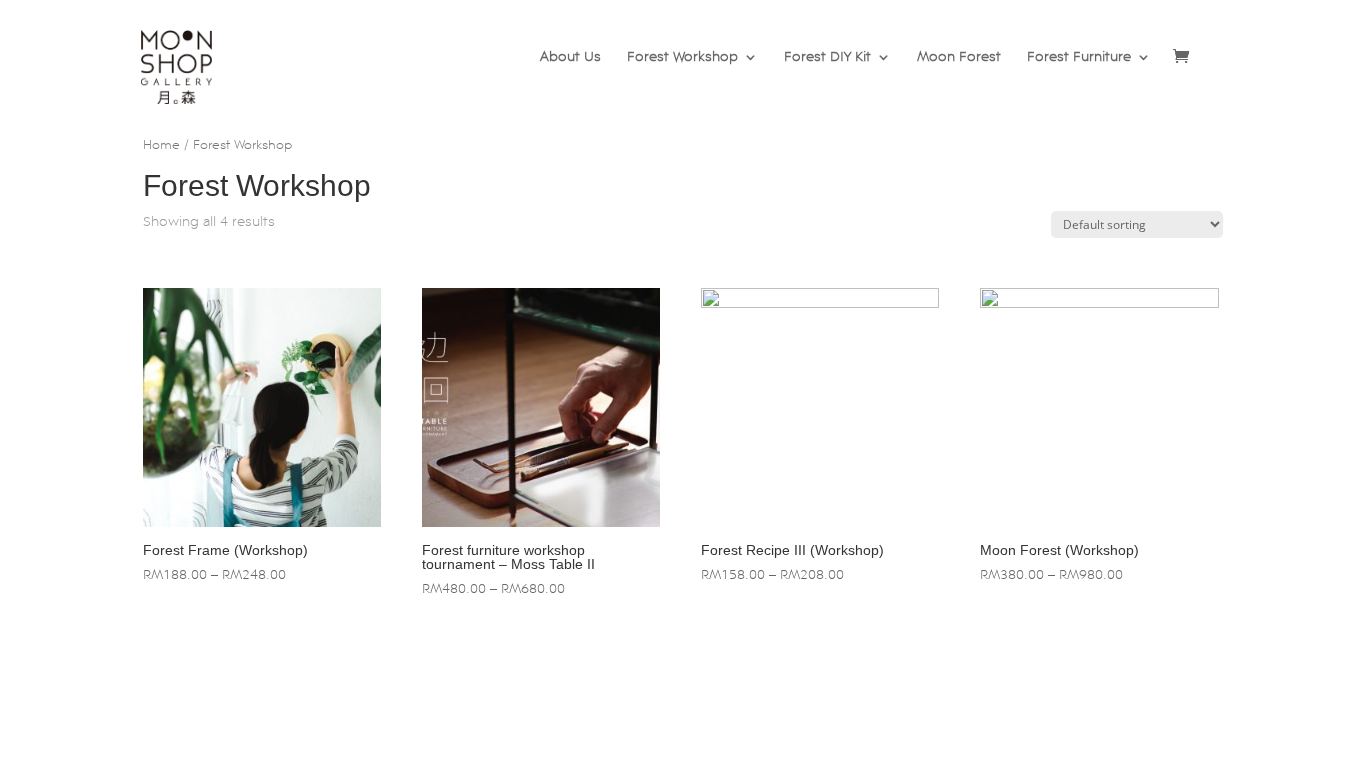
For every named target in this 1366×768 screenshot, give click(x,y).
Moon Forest (959, 57)
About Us (570, 57)
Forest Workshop (682, 57)
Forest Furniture (1079, 57)
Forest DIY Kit (827, 57)
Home (161, 145)
